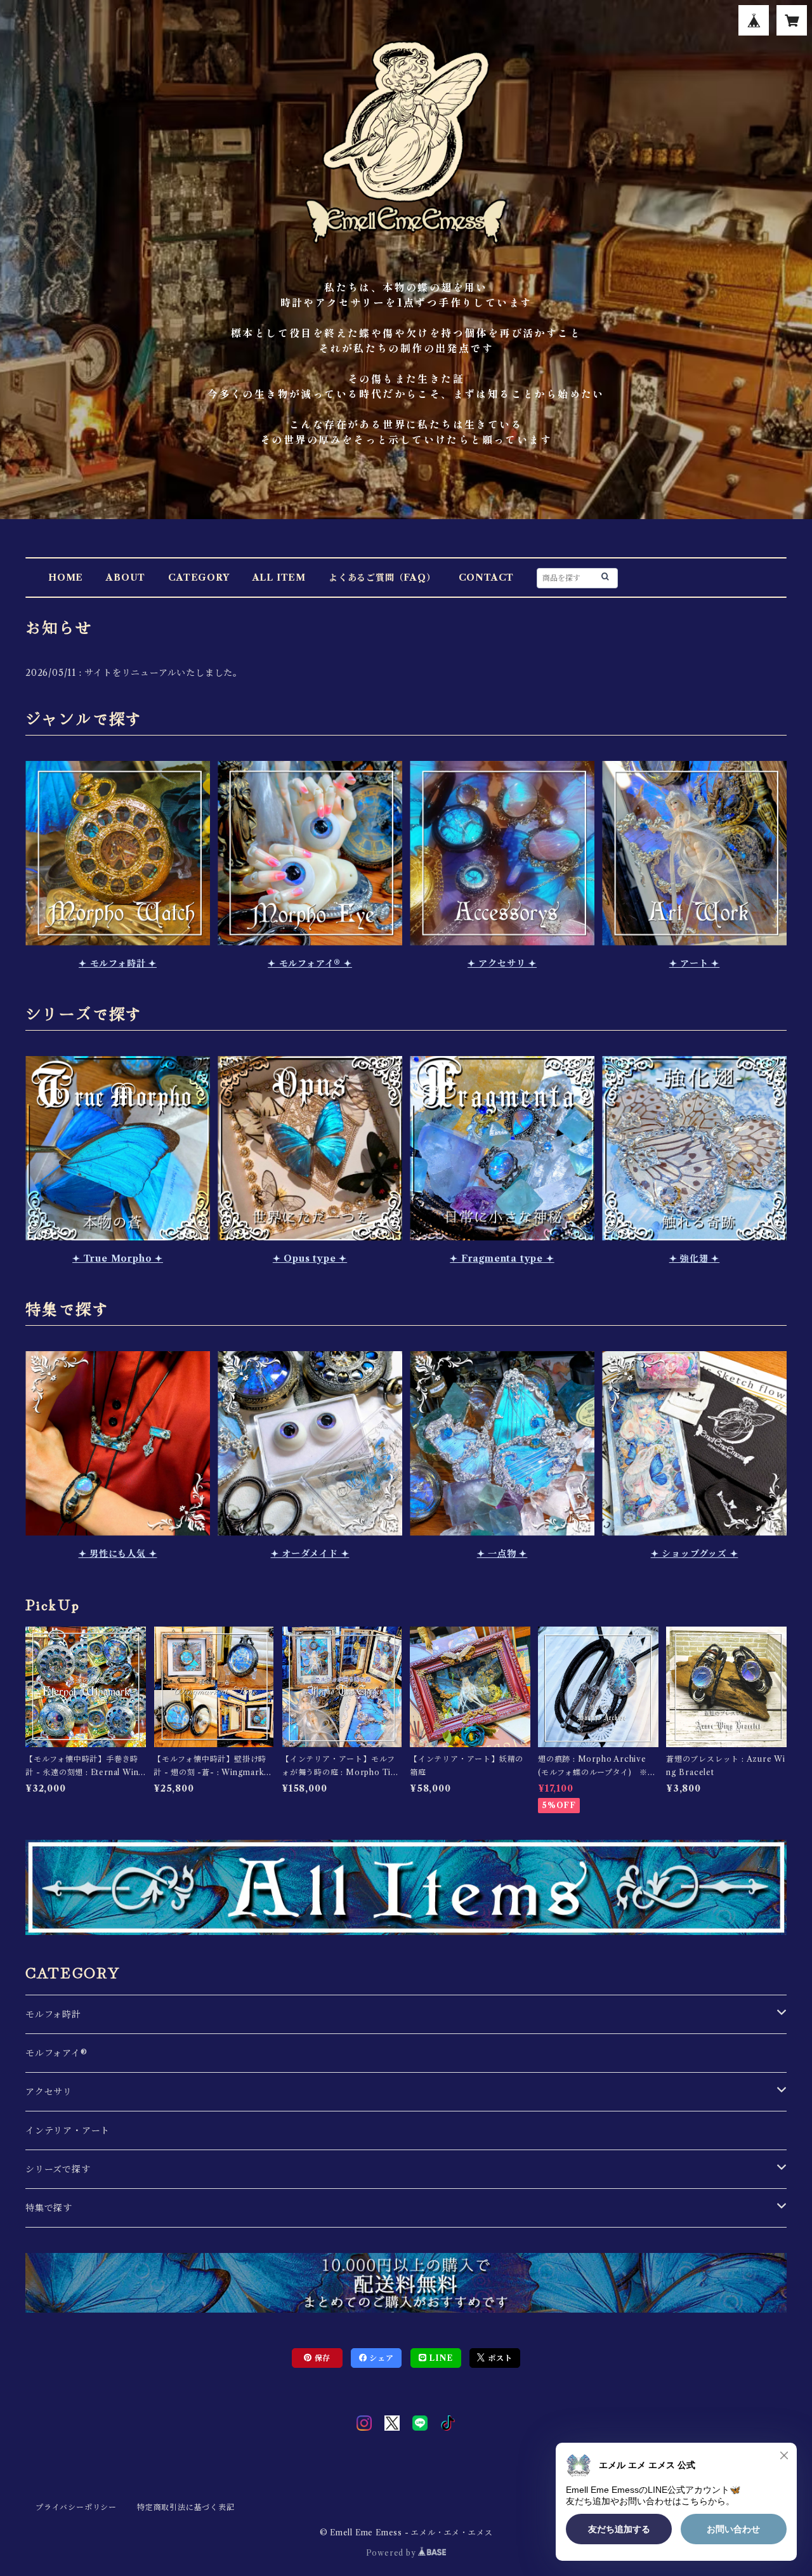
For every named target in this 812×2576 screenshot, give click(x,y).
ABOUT (126, 578)
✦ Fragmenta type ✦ (502, 1258)
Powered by (392, 2553)
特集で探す (49, 2208)
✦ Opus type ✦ (310, 1258)
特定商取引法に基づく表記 (186, 2507)
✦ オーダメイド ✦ (310, 1554)
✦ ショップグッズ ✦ (695, 1554)
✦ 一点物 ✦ (502, 1554)
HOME (66, 578)
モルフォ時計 (53, 2014)
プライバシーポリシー (76, 2507)
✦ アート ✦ (695, 963)
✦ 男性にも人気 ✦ (118, 1554)
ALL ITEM (279, 578)
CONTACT (487, 578)
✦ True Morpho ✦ (118, 1258)
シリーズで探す (58, 2169)
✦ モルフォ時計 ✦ (118, 963)
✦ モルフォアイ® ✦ (310, 963)
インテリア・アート (68, 2130)
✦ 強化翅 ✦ (695, 1258)
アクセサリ (49, 2092)
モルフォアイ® (56, 2053)
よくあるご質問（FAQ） (382, 578)
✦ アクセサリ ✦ (502, 963)
